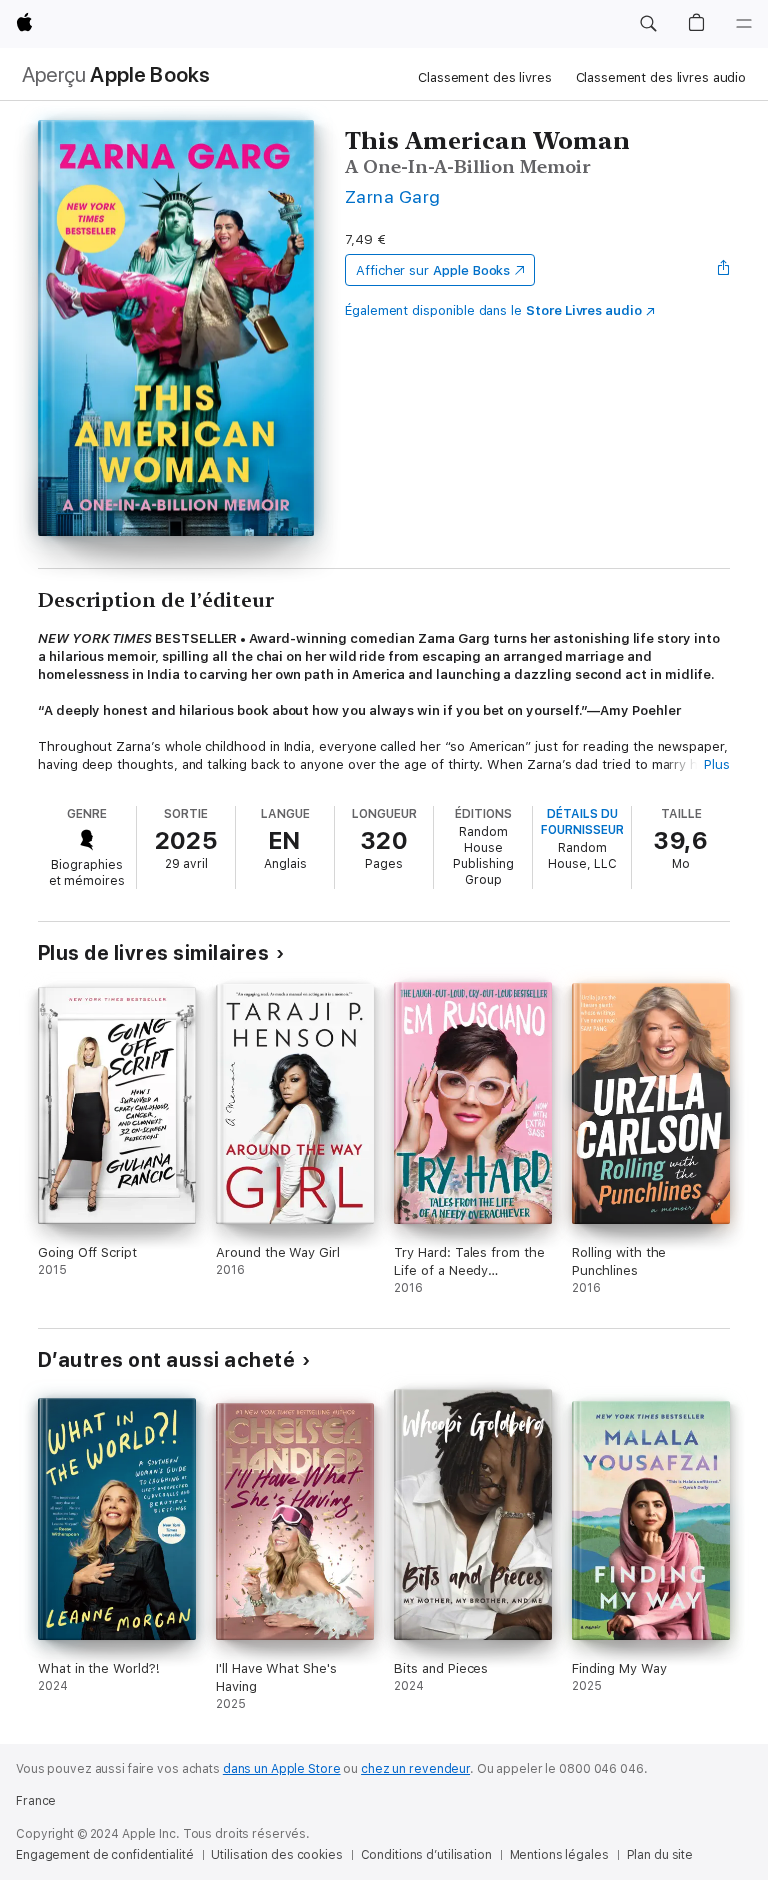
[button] (648, 24)
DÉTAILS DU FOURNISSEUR (582, 822)
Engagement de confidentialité (105, 1855)
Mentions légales (559, 1855)
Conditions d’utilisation (426, 1855)
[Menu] (744, 24)
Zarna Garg (393, 196)
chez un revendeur (415, 1769)
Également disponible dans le (493, 310)
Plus (717, 764)
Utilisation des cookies (276, 1855)
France (36, 1801)
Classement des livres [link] (484, 77)
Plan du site (660, 1855)
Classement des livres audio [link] (661, 77)
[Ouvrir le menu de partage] (724, 270)
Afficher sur (433, 270)
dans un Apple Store (282, 1769)
